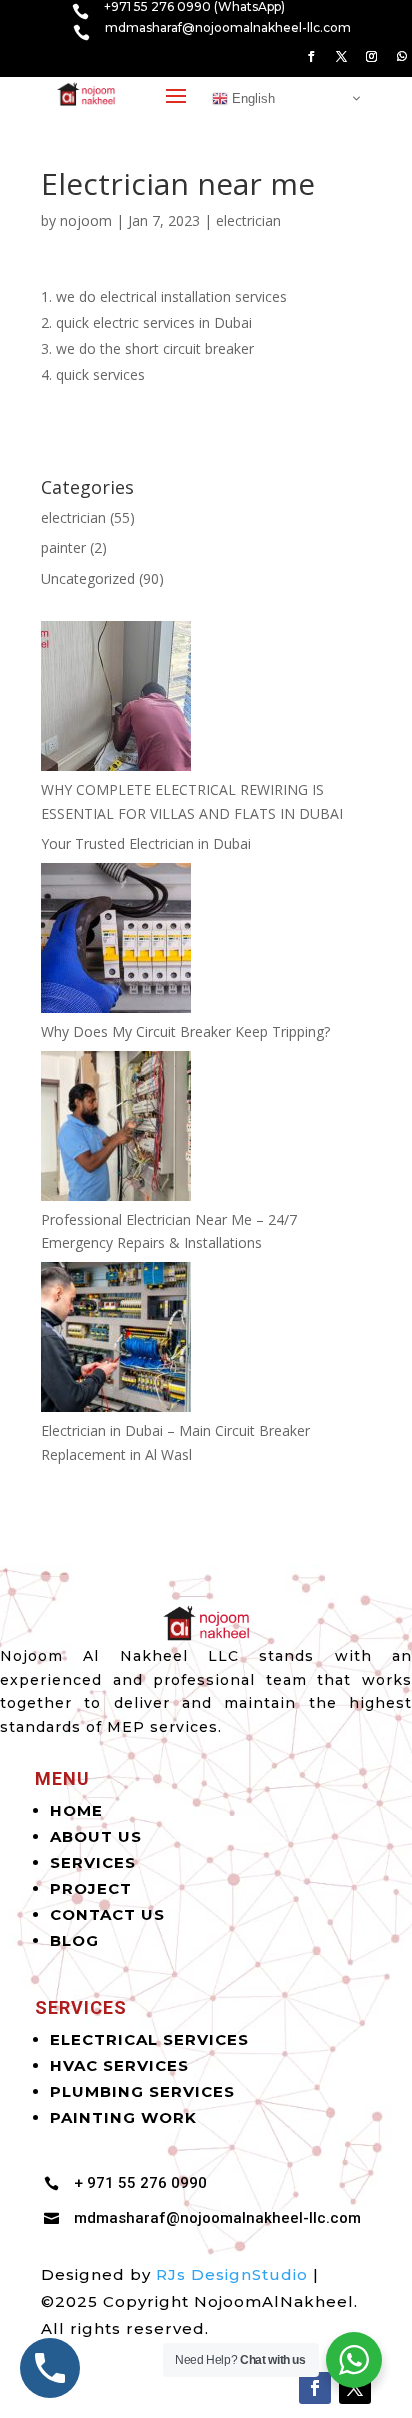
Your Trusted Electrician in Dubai (146, 843)
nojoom (86, 220)
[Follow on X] (341, 57)
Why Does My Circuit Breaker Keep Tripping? (185, 1031)
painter (63, 547)
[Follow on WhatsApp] (401, 57)
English (251, 97)
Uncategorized (88, 578)
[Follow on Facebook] (311, 57)
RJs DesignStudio (232, 2274)
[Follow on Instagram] (371, 57)
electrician (248, 220)
